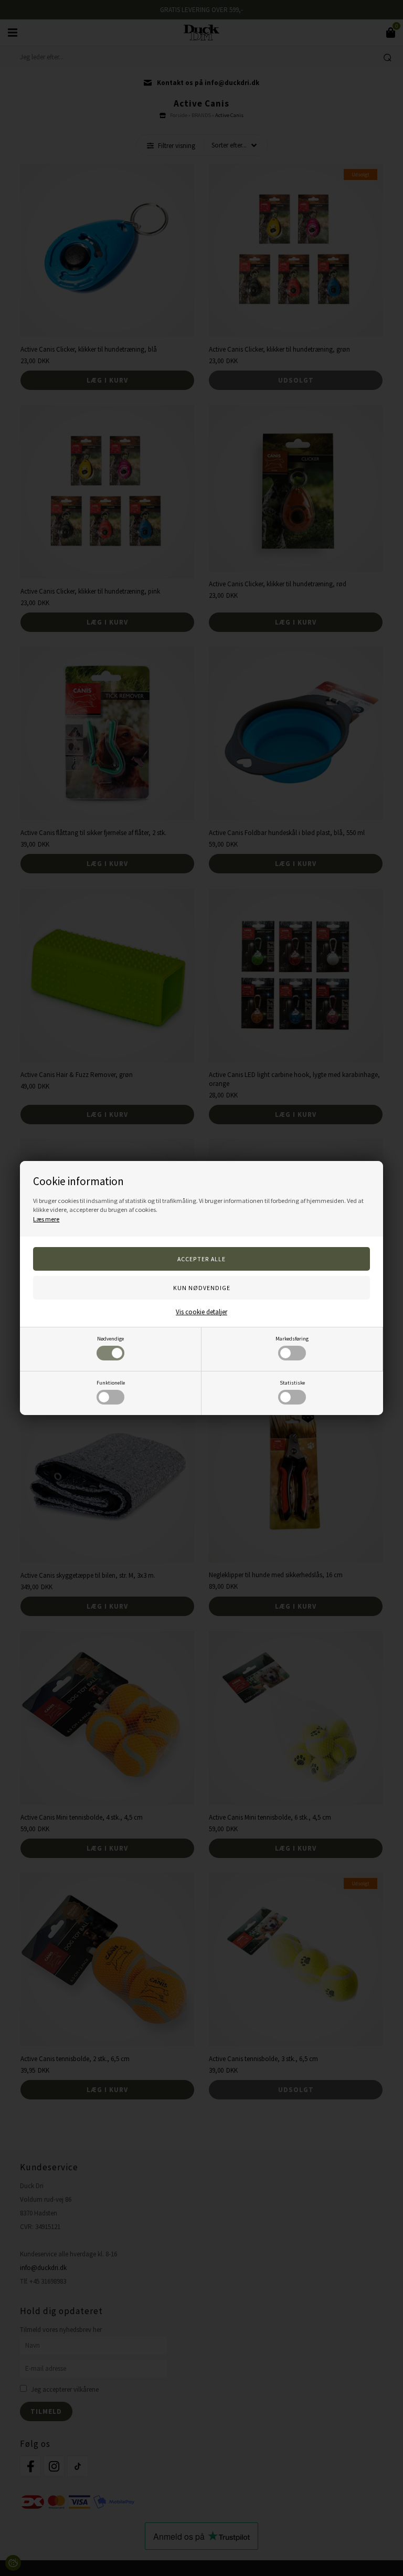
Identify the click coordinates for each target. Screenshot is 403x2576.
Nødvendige (110, 1339)
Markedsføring (292, 1339)
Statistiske (292, 1383)
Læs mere (46, 1219)
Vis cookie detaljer (201, 1312)
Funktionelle (111, 1383)
